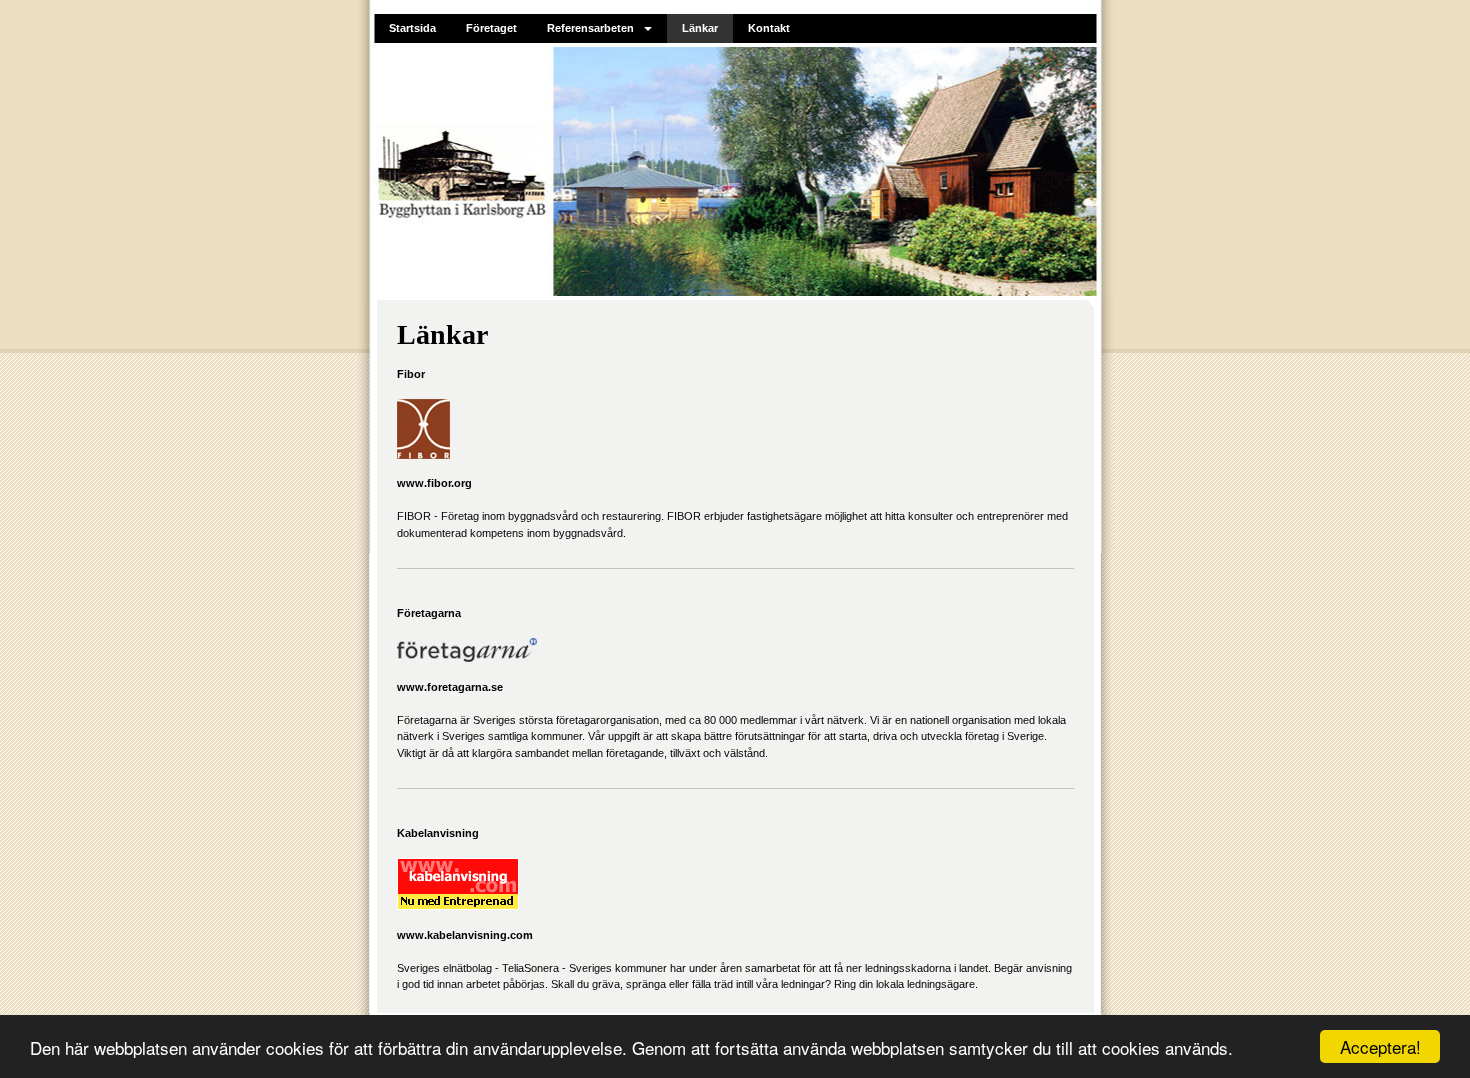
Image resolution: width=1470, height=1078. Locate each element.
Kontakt (769, 28)
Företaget (491, 28)
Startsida (412, 28)
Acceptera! (1380, 1046)
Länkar (700, 28)
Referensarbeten (590, 28)
